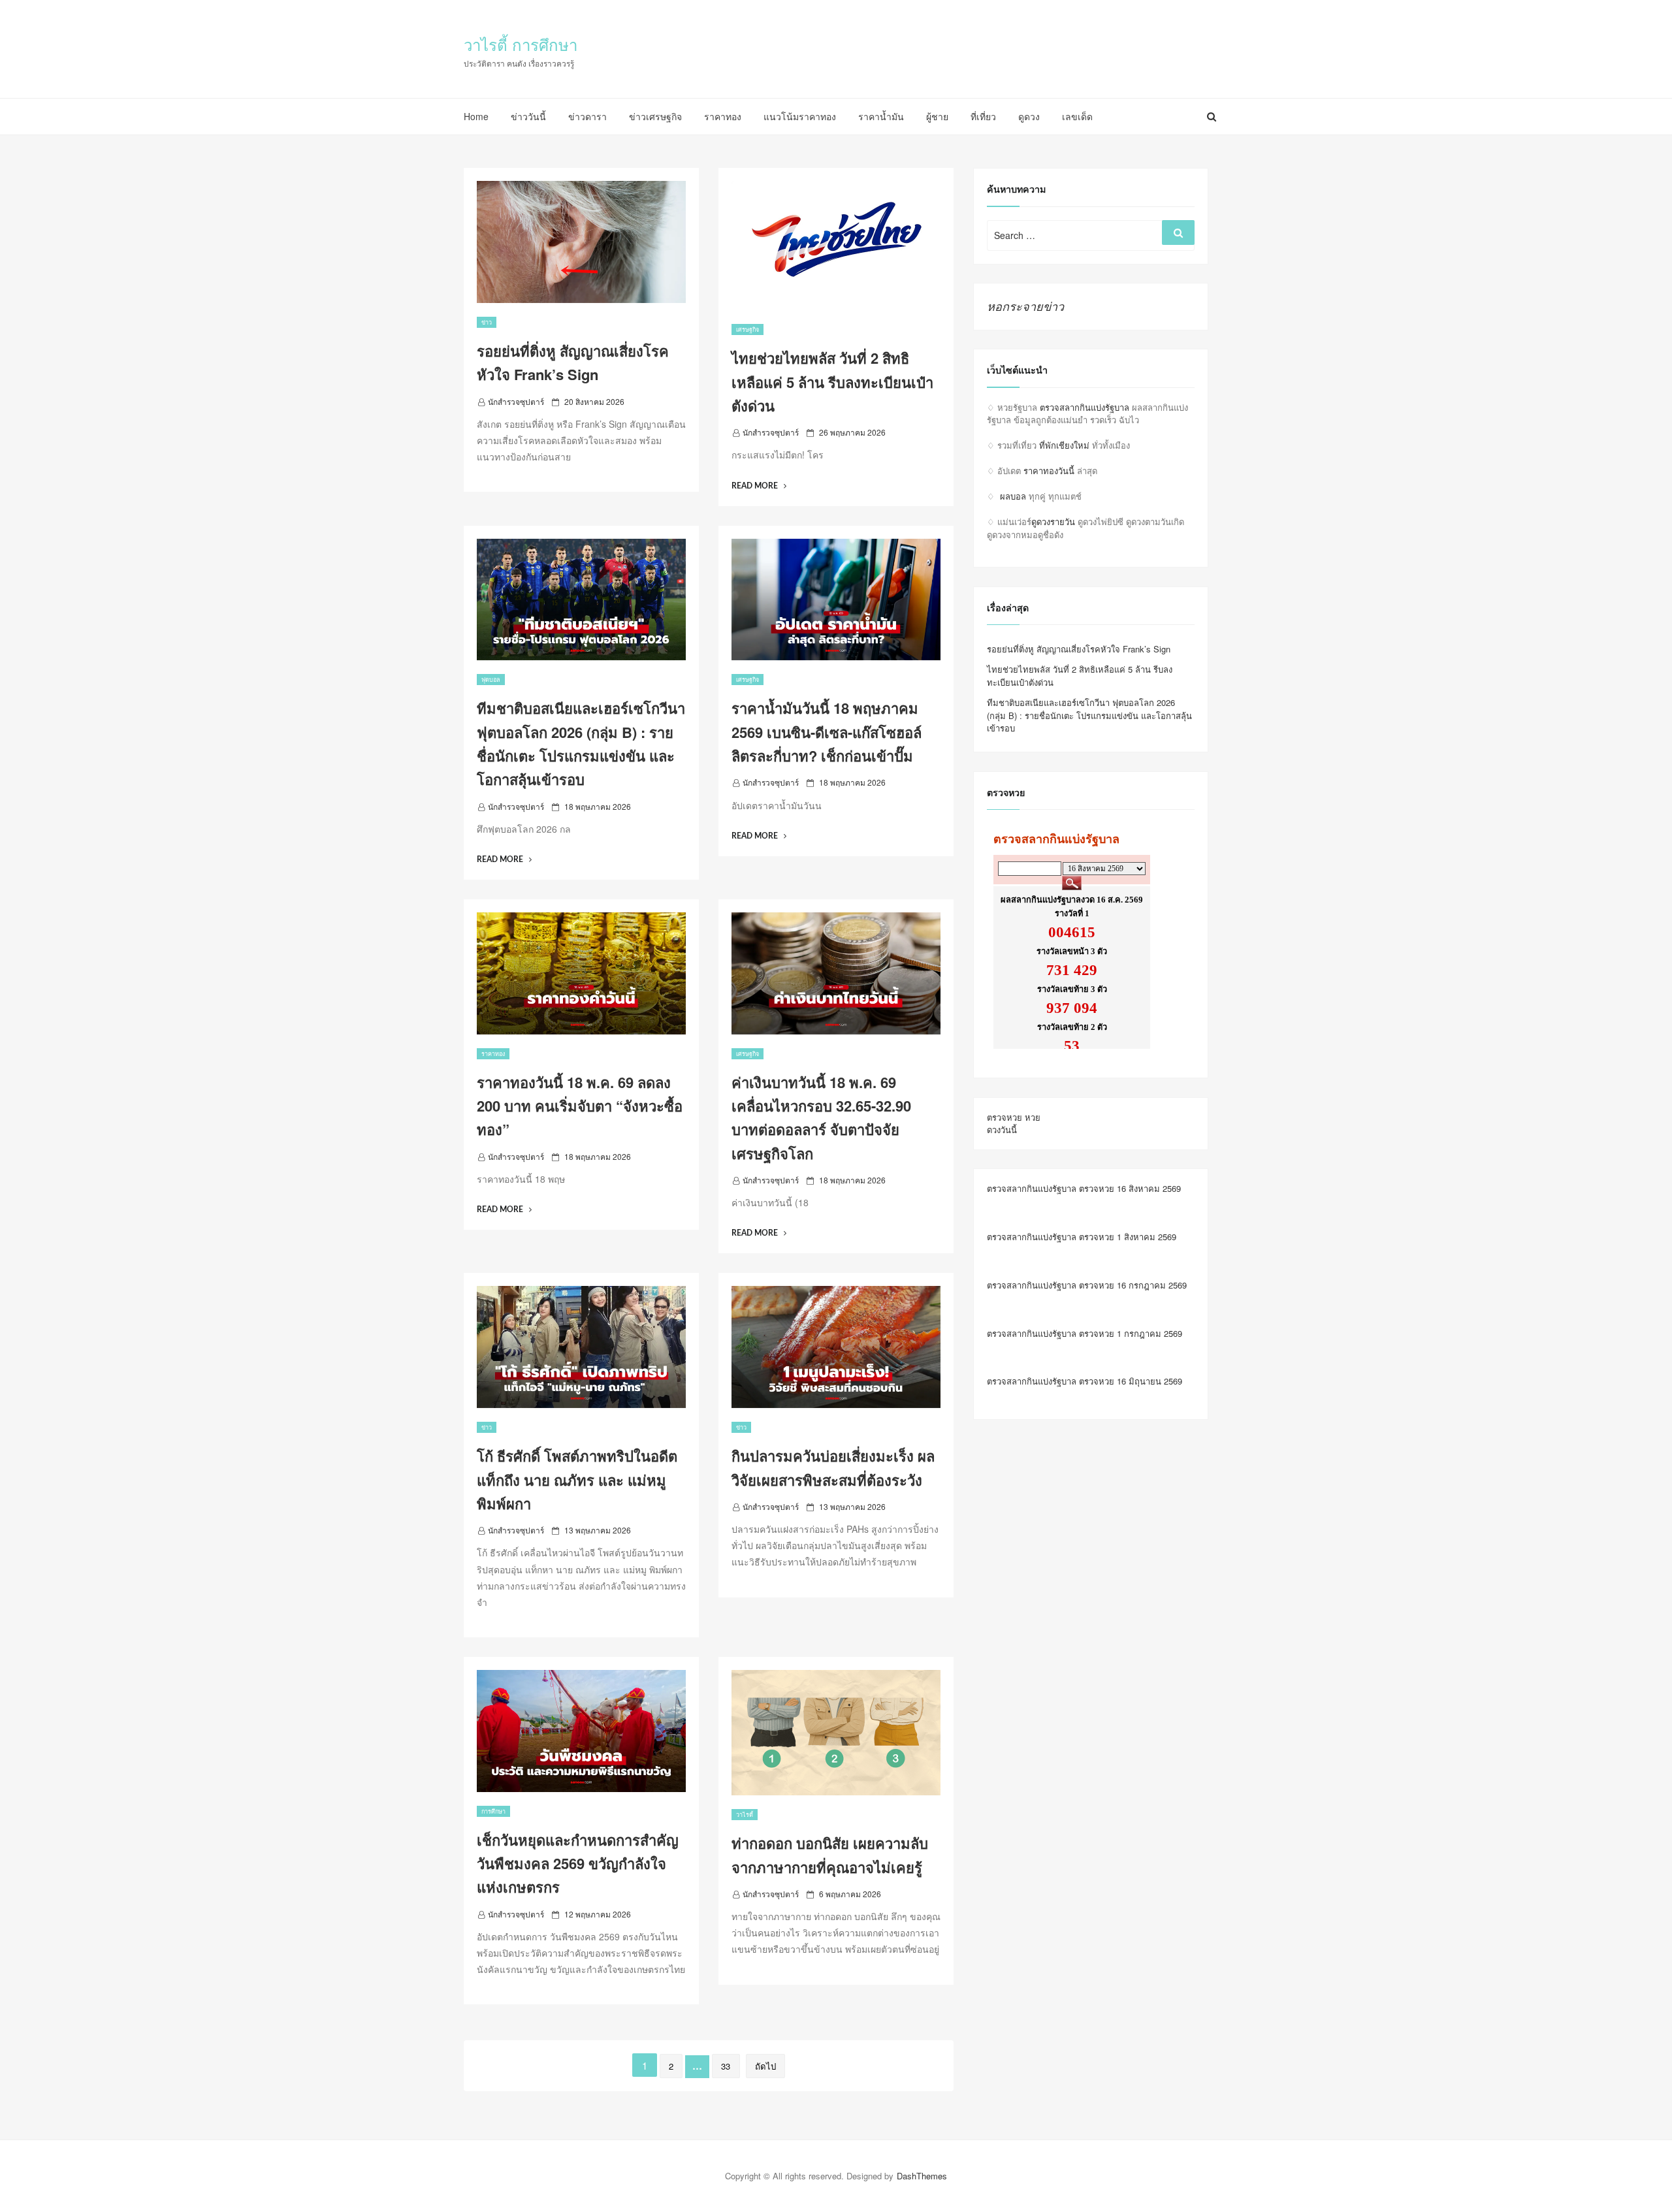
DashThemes (922, 2176)
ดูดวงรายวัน (1053, 521)
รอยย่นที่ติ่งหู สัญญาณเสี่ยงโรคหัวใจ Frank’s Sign (1079, 649)
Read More (759, 486)
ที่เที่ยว (983, 116)
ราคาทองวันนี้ (1049, 471)
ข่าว (487, 322)
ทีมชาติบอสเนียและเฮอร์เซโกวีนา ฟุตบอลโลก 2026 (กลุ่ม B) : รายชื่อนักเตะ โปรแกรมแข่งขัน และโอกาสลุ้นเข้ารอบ (1089, 715)
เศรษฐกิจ (748, 329)
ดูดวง (1029, 116)
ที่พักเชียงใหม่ (1064, 445)
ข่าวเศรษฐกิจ (655, 116)
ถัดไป (765, 2066)
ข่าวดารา (587, 116)
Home (476, 116)
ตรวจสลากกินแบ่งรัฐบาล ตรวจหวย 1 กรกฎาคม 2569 (1085, 1333)
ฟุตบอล (491, 680)
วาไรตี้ (745, 1815)
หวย (1033, 1117)
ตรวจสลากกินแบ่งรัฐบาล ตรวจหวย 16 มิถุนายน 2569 (1085, 1381)
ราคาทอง (723, 116)
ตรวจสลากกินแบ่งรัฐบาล (1085, 407)
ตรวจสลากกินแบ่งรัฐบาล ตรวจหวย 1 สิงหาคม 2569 (1082, 1237)
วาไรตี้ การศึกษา (521, 44)
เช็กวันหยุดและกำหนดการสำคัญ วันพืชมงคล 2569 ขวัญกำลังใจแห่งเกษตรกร (578, 1864)
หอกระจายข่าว (1025, 306)
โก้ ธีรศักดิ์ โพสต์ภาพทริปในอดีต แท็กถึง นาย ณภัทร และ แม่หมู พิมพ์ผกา (577, 1480)
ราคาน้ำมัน (881, 116)
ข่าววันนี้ (528, 116)
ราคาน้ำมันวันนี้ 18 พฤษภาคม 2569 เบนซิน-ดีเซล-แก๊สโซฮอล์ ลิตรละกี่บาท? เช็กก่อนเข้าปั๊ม (827, 732)
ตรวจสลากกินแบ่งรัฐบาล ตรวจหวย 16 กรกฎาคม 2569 (1087, 1285)
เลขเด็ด (1077, 116)
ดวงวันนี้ (1002, 1130)
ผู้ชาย (937, 116)
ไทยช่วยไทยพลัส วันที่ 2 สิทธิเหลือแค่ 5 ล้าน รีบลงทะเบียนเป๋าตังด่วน (832, 382)
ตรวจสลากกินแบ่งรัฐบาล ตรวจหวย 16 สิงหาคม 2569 (1084, 1188)
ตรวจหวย (1005, 1117)
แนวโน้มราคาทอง (800, 116)
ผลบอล (1013, 496)
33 (726, 2066)
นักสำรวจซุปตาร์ (516, 401)
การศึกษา (493, 1811)
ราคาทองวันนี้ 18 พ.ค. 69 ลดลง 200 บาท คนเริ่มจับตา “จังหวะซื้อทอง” (580, 1106)
